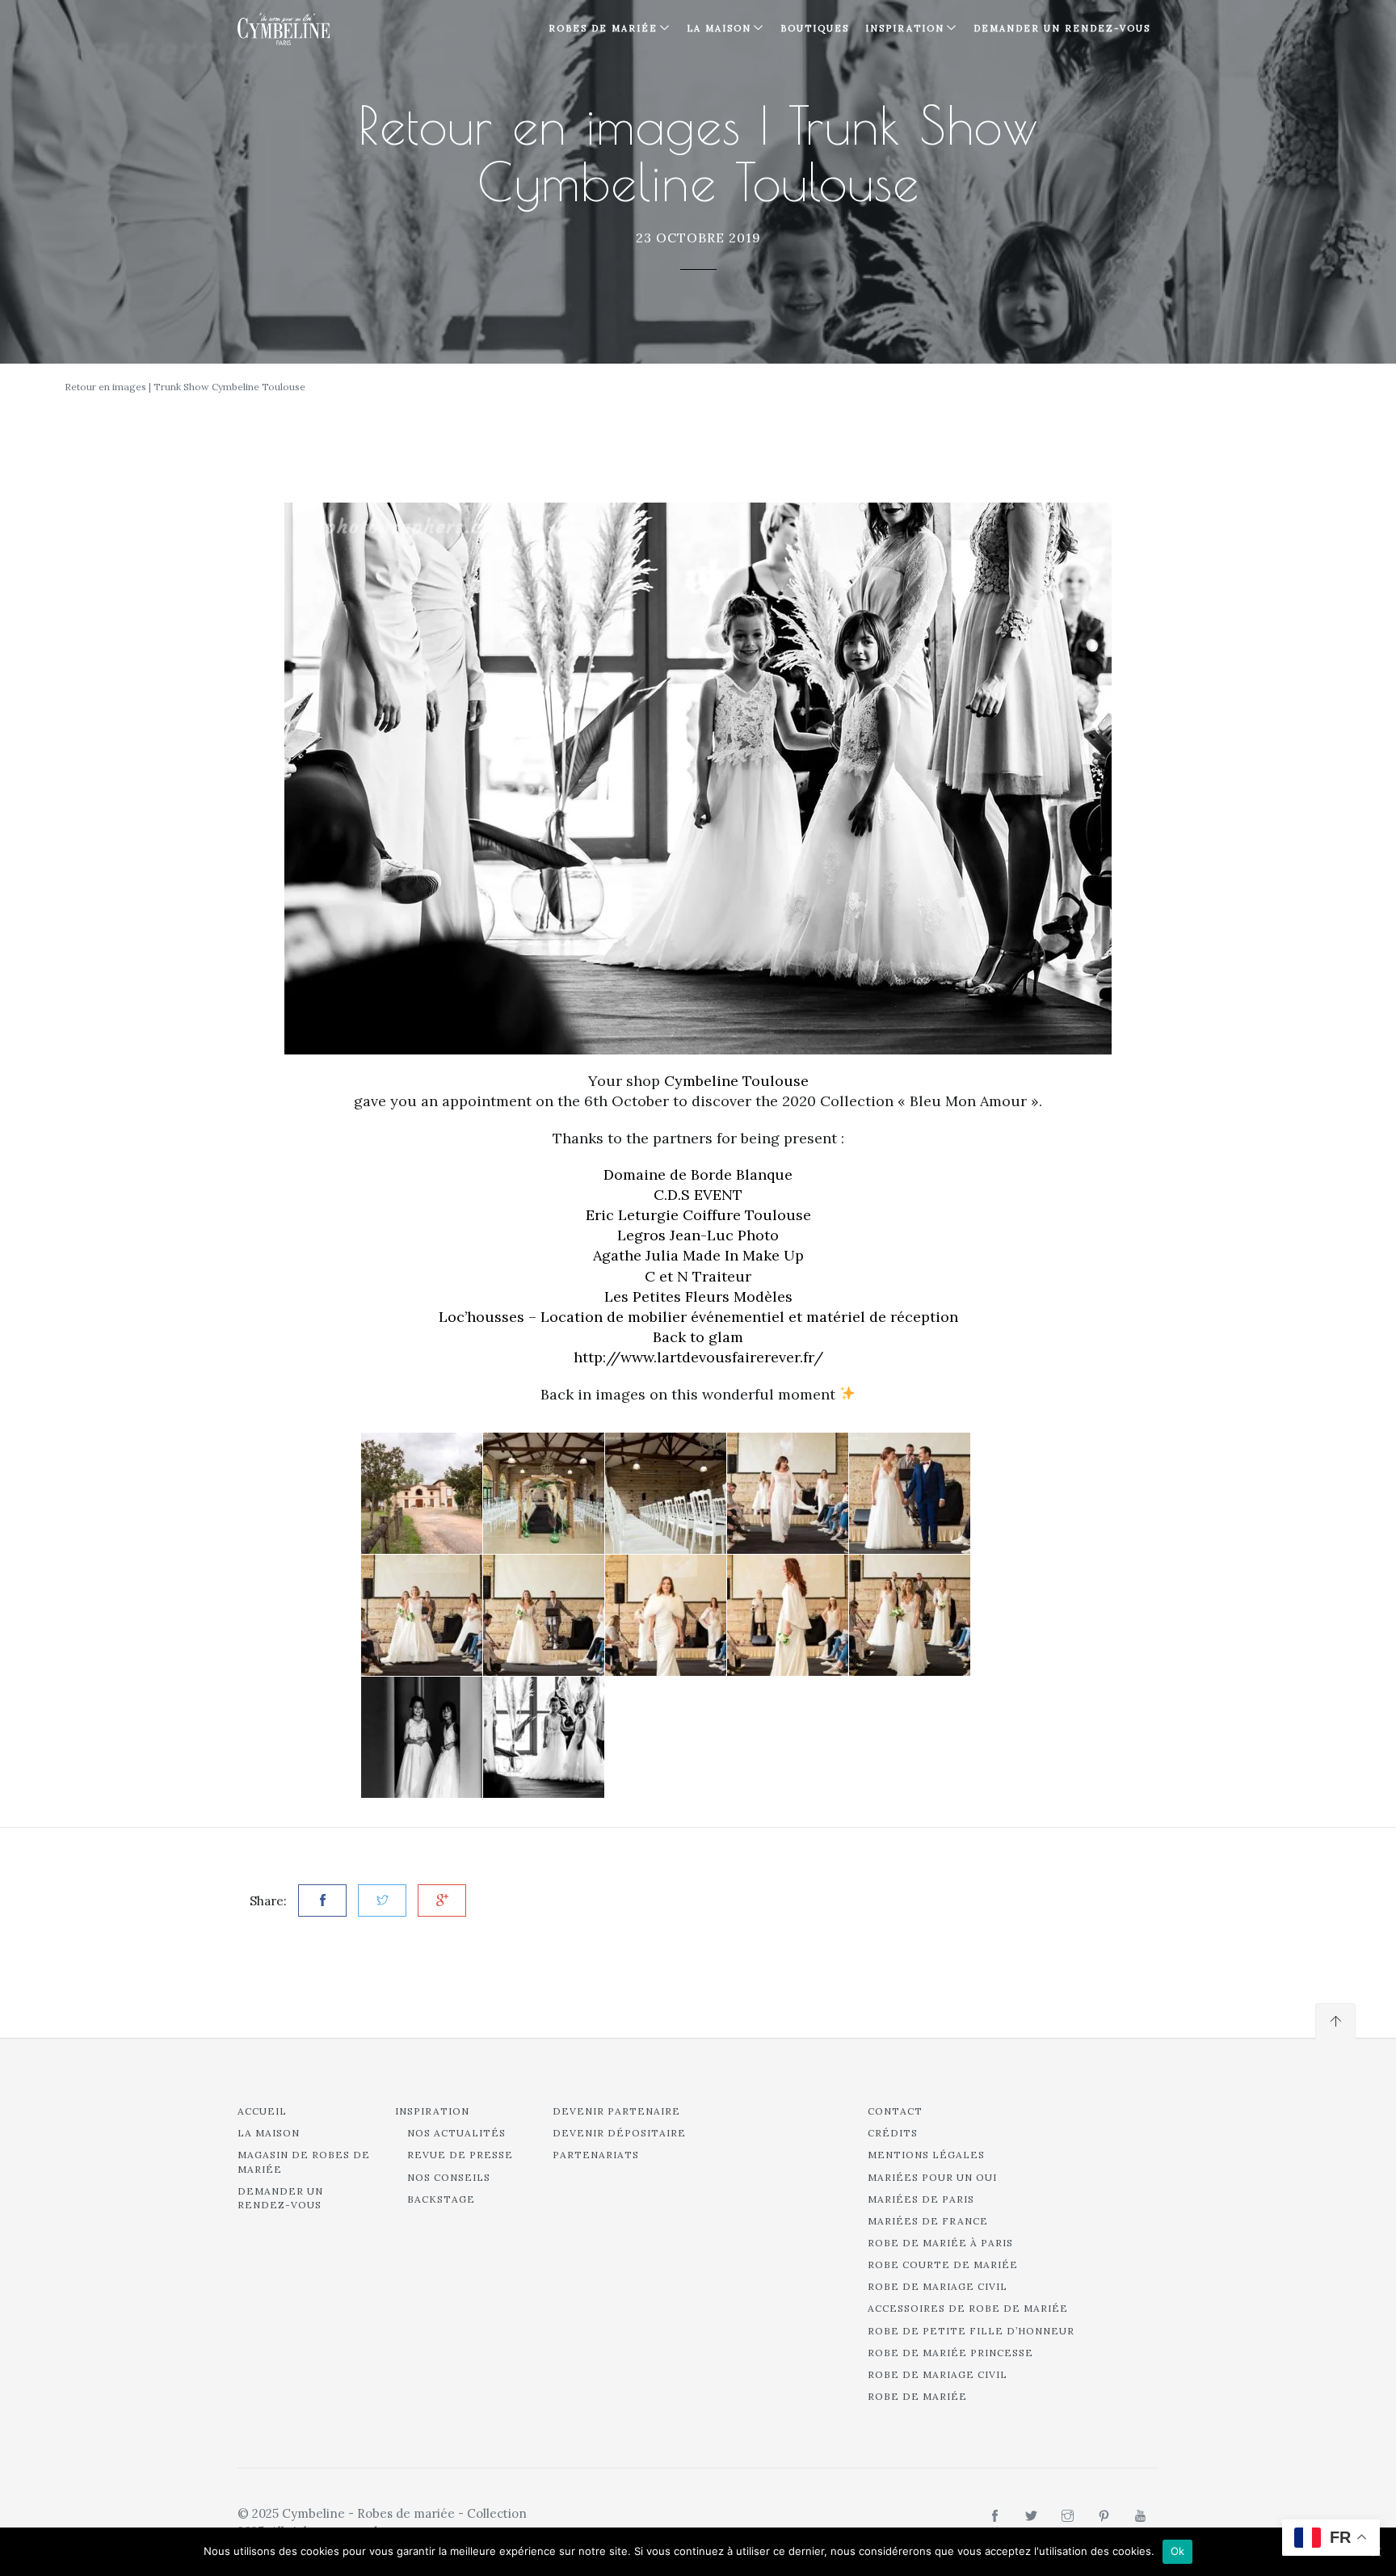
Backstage (441, 2199)
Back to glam (698, 1337)
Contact (895, 2111)
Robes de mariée (603, 28)
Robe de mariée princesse (950, 2353)
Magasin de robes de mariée (304, 2161)
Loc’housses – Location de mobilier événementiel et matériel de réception (698, 1317)
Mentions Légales (926, 2155)
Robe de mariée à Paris (940, 2243)
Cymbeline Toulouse (736, 1081)
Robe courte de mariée (943, 2265)
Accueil (262, 2111)
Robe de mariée (917, 2396)
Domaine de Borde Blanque (698, 1174)
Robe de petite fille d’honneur (971, 2331)
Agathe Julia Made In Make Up (698, 1255)
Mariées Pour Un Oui (932, 2177)
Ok (1178, 2551)
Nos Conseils (449, 2177)
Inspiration (432, 2111)
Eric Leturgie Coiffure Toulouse (698, 1215)
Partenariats (596, 2155)
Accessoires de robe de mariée (968, 2308)
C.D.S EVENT (698, 1195)
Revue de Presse (460, 2155)
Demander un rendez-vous (1062, 28)
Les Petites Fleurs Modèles (698, 1296)
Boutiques (815, 28)
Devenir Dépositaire (619, 2133)
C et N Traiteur (698, 1276)
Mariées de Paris (921, 2199)
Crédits (893, 2133)
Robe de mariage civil (938, 2286)
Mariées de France (928, 2221)
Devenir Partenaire (616, 2111)
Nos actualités (456, 2133)
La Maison (719, 28)
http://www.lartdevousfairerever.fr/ (698, 1357)
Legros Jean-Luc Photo (698, 1235)
